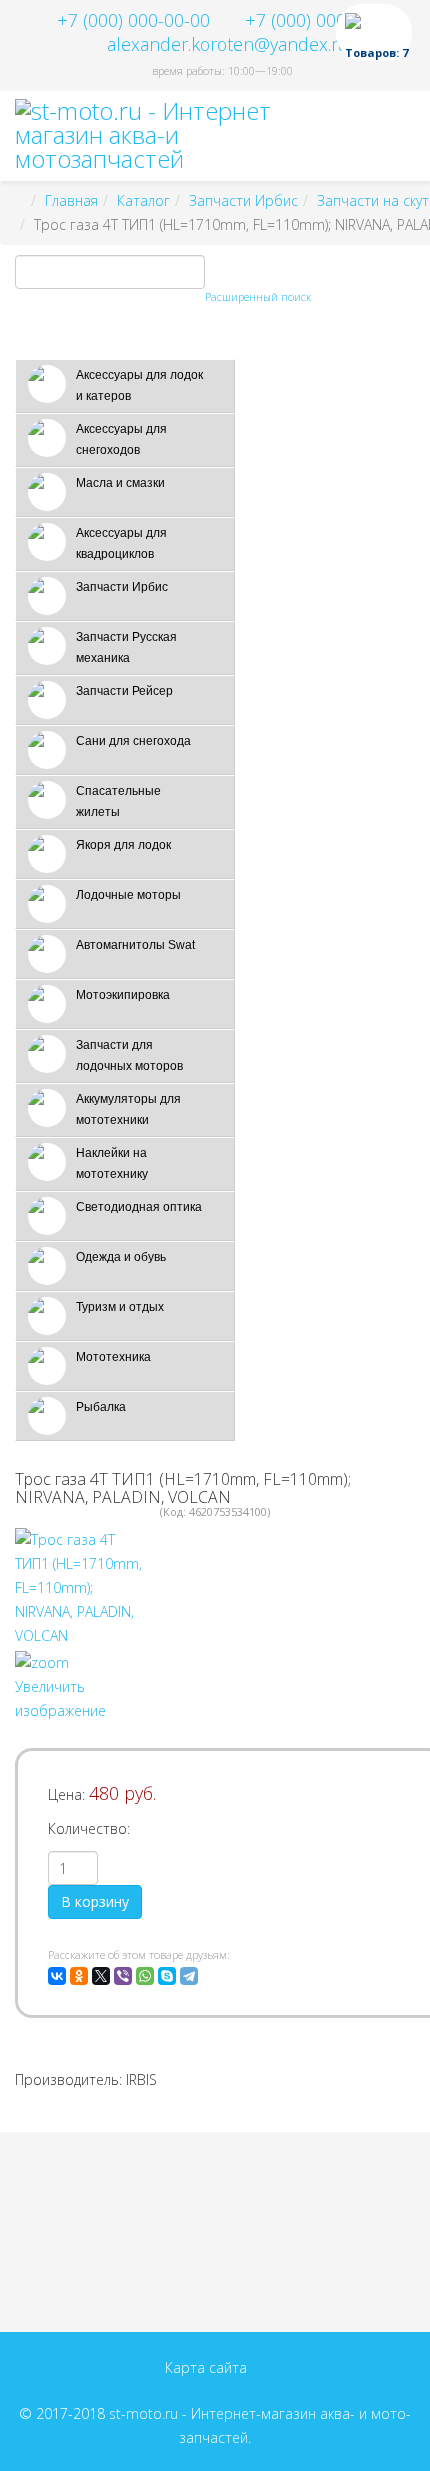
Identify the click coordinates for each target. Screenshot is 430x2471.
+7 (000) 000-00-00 (133, 20)
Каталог (143, 200)
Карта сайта (206, 2367)
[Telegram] (189, 1976)
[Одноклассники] (79, 1976)
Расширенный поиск (258, 296)
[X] (101, 1976)
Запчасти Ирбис (243, 200)
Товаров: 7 (376, 52)
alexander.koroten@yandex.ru (228, 44)
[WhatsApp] (145, 1976)
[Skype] (167, 1976)
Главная (71, 200)
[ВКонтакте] (57, 1976)
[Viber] (123, 1976)
